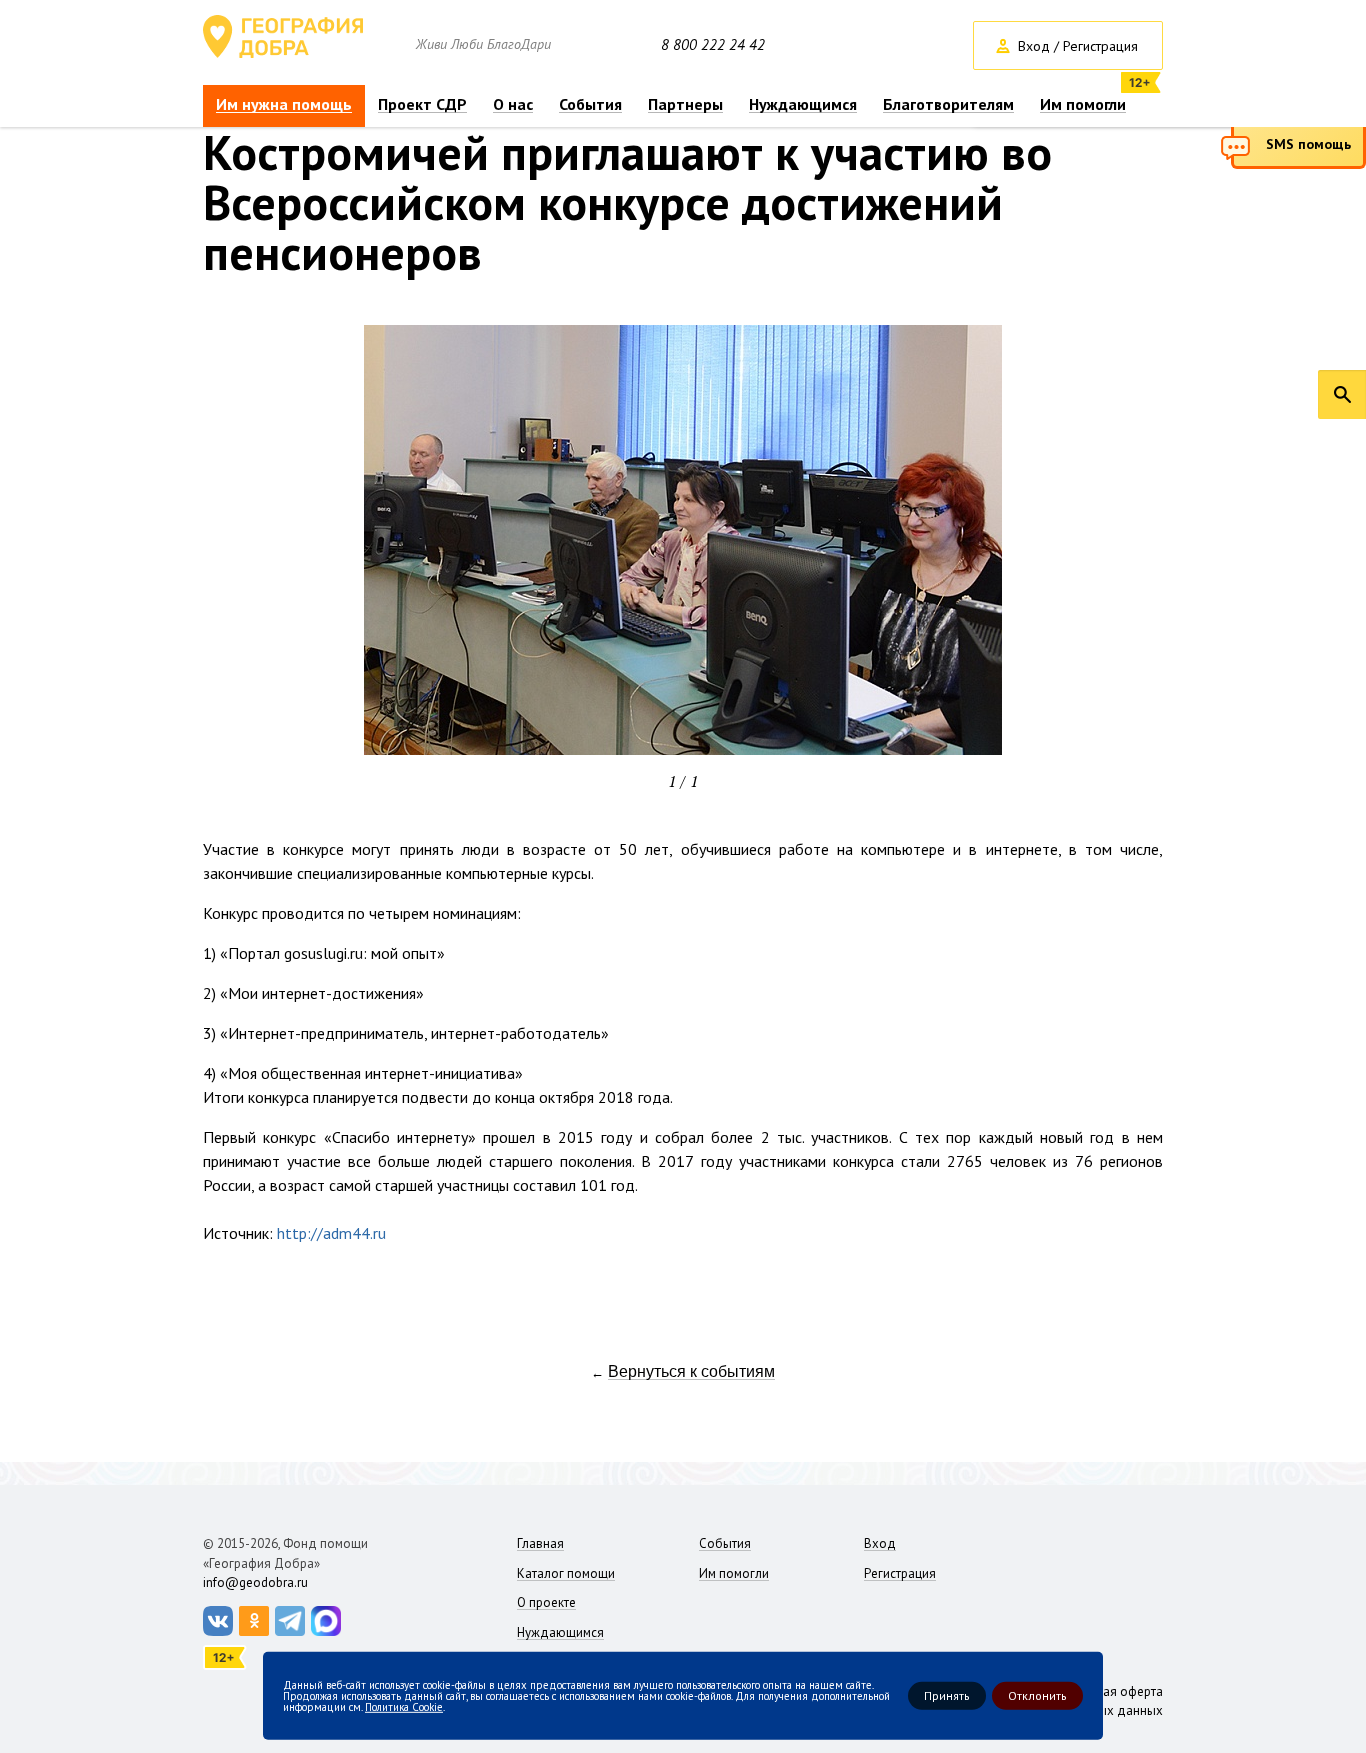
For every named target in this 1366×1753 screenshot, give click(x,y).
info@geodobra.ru (255, 1582)
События (590, 104)
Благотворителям (948, 104)
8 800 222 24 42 (713, 45)
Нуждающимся (803, 104)
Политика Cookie (404, 1706)
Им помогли (1083, 104)
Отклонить (1037, 1695)
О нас (513, 104)
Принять (947, 1695)
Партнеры (685, 104)
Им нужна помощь (284, 104)
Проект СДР (422, 104)
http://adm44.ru (331, 1233)
